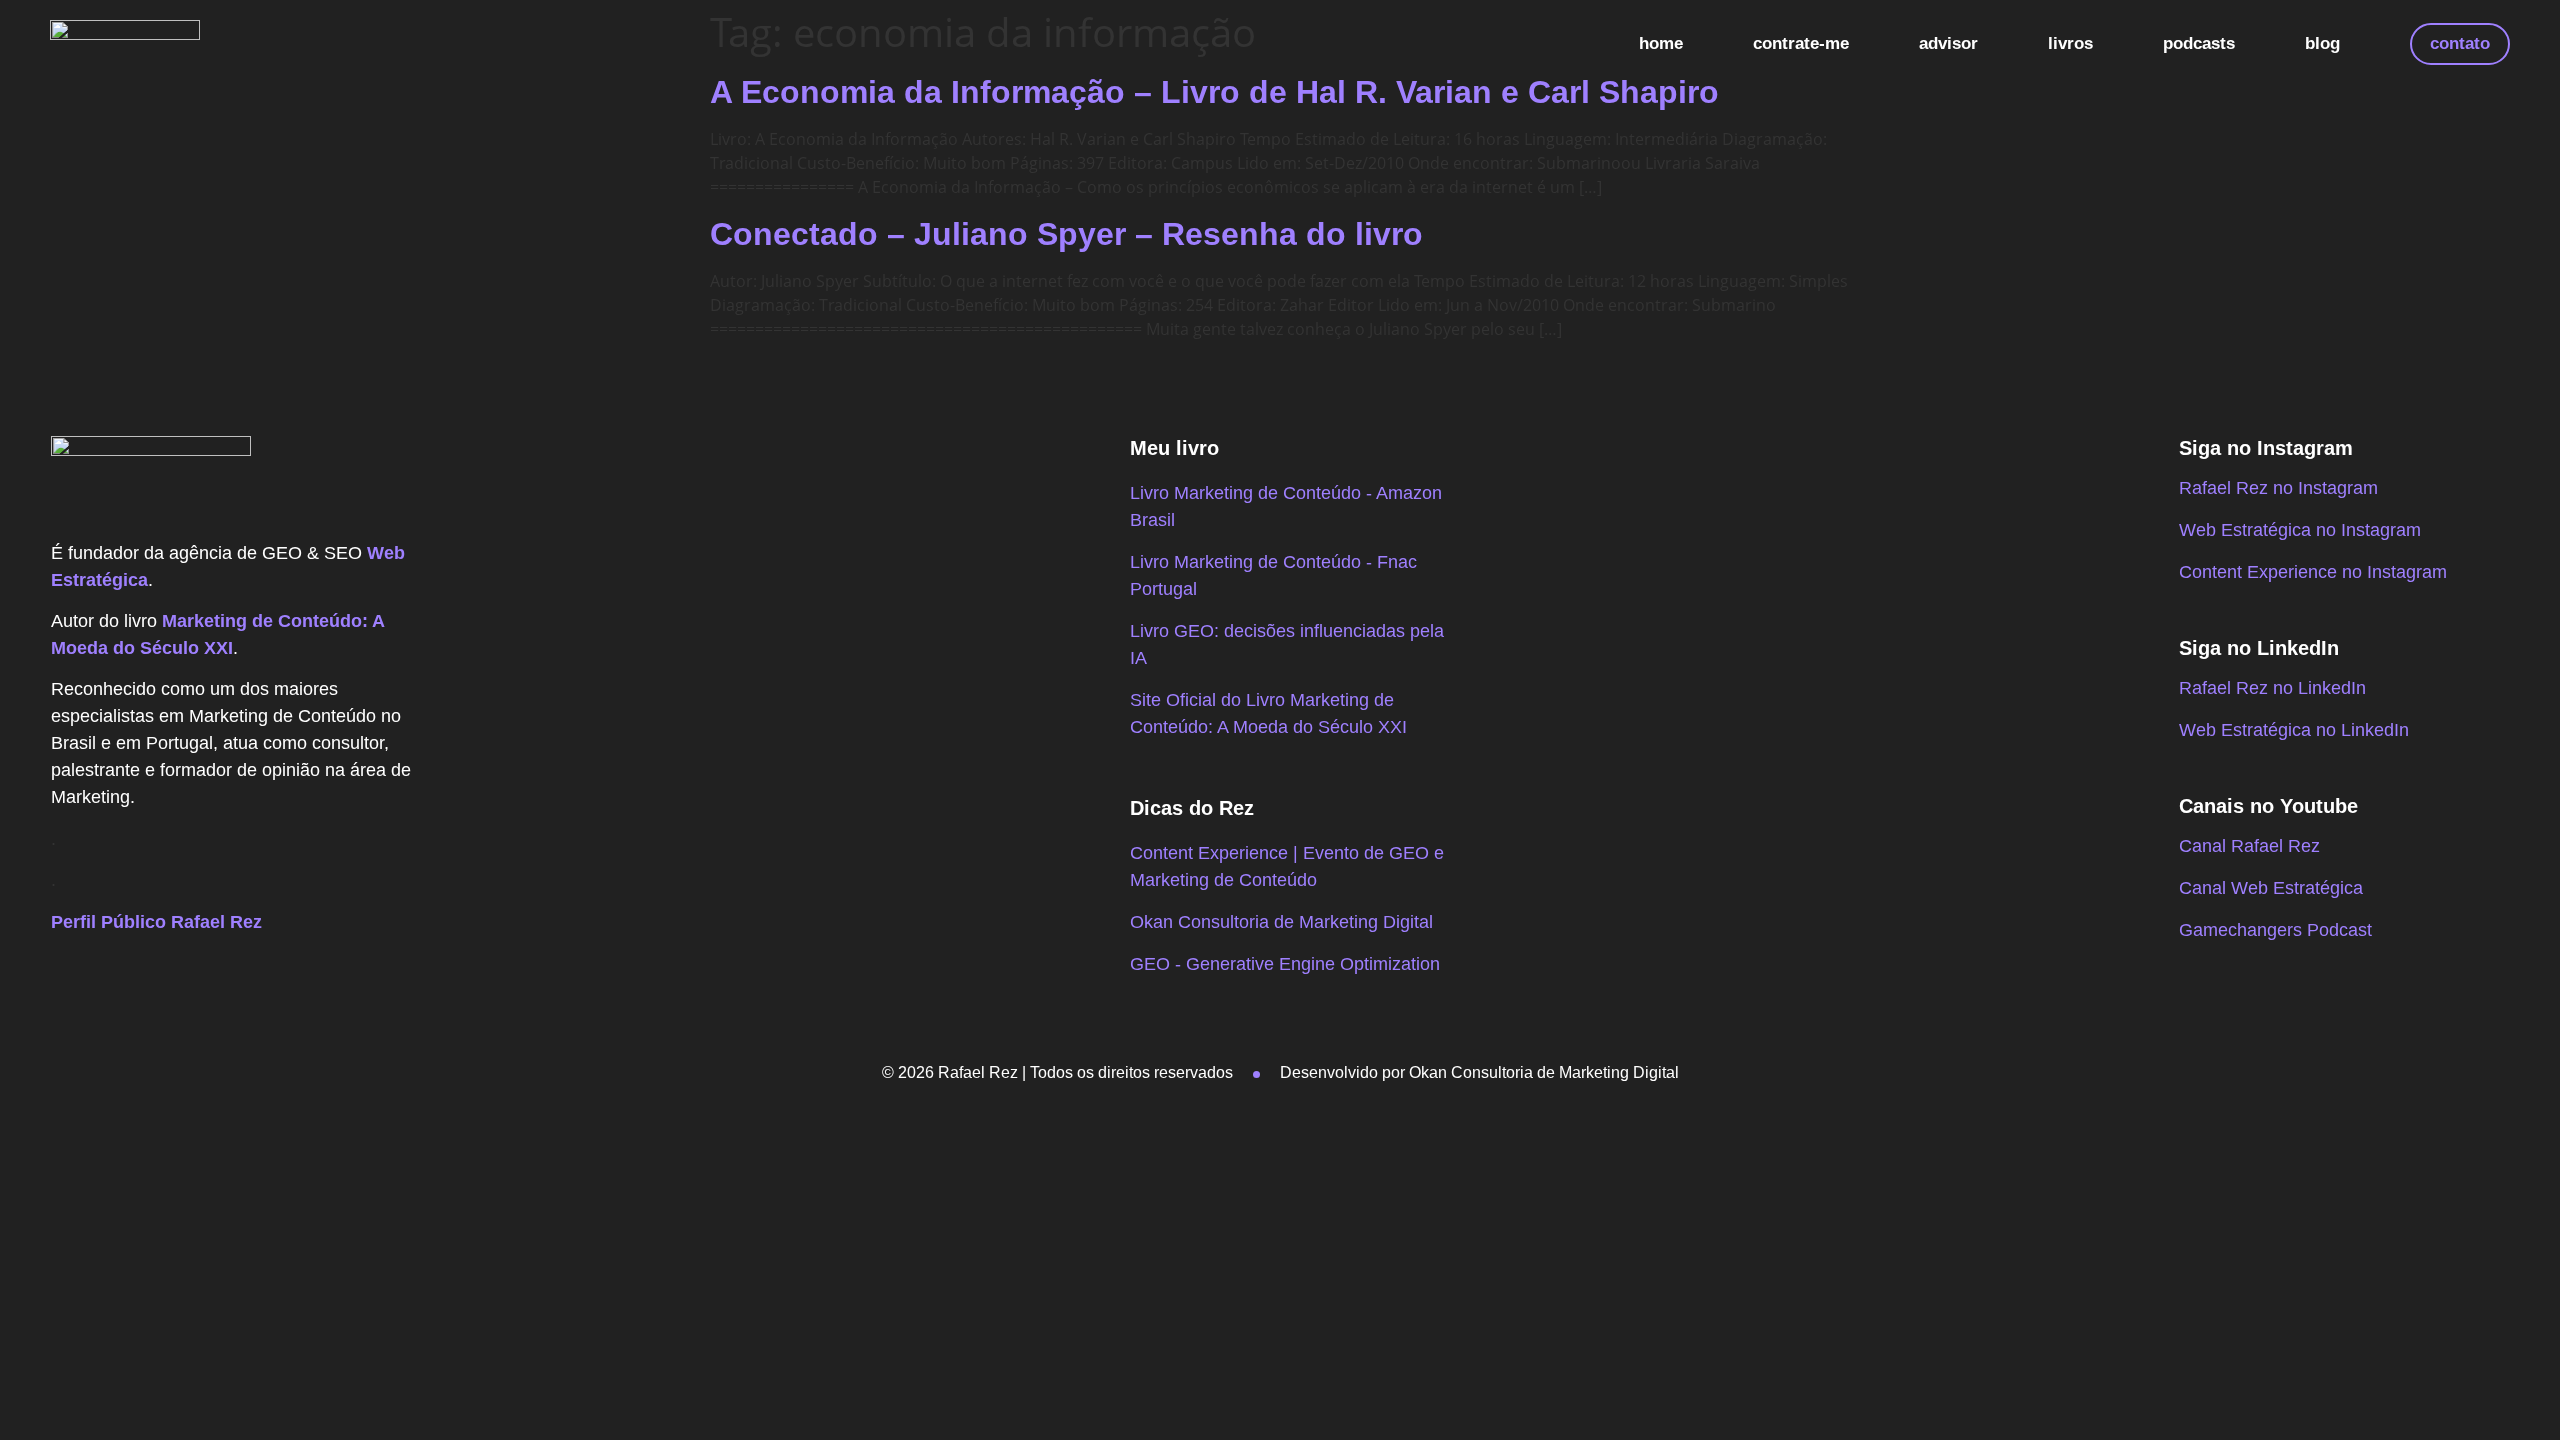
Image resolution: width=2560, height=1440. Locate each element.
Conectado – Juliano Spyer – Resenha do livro (1066, 234)
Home (1661, 43)
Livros (2070, 43)
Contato (2460, 43)
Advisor (1948, 43)
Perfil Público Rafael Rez (156, 922)
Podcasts (2199, 43)
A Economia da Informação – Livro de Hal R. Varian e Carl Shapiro (1214, 92)
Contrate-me (1801, 43)
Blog (2322, 43)
